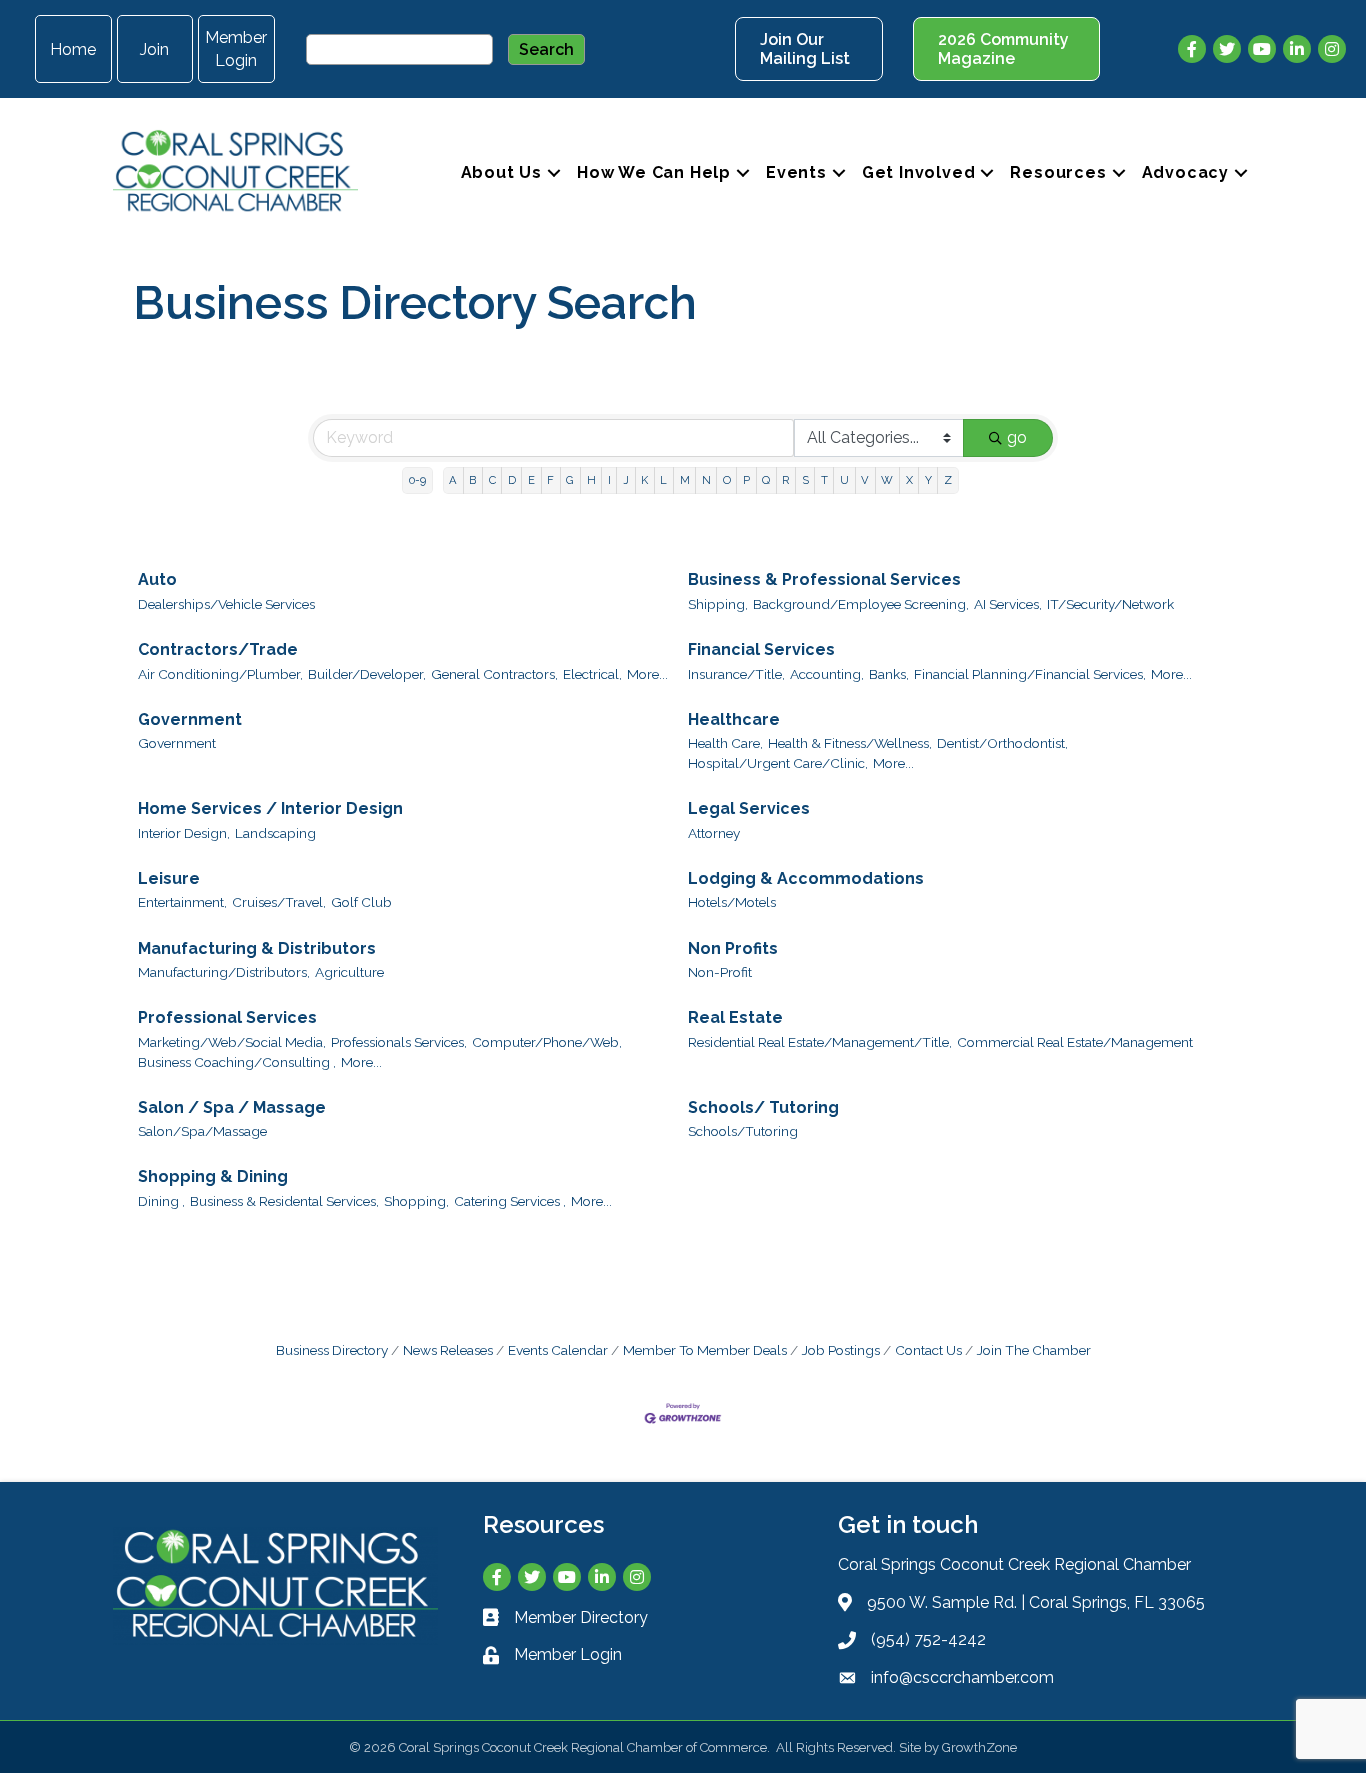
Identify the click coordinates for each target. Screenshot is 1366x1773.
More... (647, 674)
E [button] (531, 480)
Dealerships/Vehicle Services (226, 604)
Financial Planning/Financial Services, (1030, 674)
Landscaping (275, 833)
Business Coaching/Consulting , (237, 1062)
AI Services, (1008, 604)
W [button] (887, 480)
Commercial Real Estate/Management (1075, 1042)
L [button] (663, 480)
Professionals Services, (399, 1042)
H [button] (591, 480)
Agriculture (349, 972)
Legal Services (749, 808)
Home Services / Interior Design (270, 808)
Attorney (714, 833)
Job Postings (841, 1350)
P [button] (746, 480)
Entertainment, (182, 902)
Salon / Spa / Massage (232, 1107)
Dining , (161, 1201)
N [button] (706, 480)
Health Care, (725, 743)
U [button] (844, 480)
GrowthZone (979, 1747)
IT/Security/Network (1110, 604)
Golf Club (361, 902)
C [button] (492, 480)
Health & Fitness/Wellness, (850, 743)
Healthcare (734, 719)
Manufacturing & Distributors (257, 948)
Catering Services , (510, 1201)
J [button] (626, 480)
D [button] (512, 480)
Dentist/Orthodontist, (1002, 743)
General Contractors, (494, 674)
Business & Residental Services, (284, 1201)
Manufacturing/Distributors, (224, 972)
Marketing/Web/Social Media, (232, 1042)
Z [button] (948, 480)
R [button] (785, 480)
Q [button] (766, 480)
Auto (157, 579)
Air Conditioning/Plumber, (220, 674)
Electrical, (592, 674)
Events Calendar (558, 1350)
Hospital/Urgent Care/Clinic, (778, 763)
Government (190, 719)
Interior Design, (184, 833)
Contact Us (928, 1350)
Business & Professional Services (824, 579)
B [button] (472, 480)
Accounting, (827, 674)
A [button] (453, 480)
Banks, (889, 674)
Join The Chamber (1034, 1350)
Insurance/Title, (736, 674)
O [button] (727, 480)
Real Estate (735, 1017)
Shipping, (718, 604)
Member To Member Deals (705, 1350)
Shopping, (416, 1201)
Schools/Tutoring (743, 1131)
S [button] (805, 480)
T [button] (824, 480)
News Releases (448, 1350)
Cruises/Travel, (279, 902)
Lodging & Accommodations (806, 878)
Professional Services (227, 1017)
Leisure (169, 878)
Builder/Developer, (367, 674)
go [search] (1017, 437)
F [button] (550, 480)
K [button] (644, 480)
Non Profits (733, 948)
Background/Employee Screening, (861, 604)
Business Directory (332, 1350)
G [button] (570, 480)
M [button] (685, 480)
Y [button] (928, 480)
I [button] (609, 480)
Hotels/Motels (732, 902)
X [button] (909, 480)
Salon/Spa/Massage (202, 1131)
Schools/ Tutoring (763, 1107)
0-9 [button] (417, 480)
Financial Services (761, 649)
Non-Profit (720, 972)
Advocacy (1185, 172)
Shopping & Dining (213, 1176)
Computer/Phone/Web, (547, 1042)
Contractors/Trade (218, 649)
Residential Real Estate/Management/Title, (820, 1042)
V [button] (865, 480)
